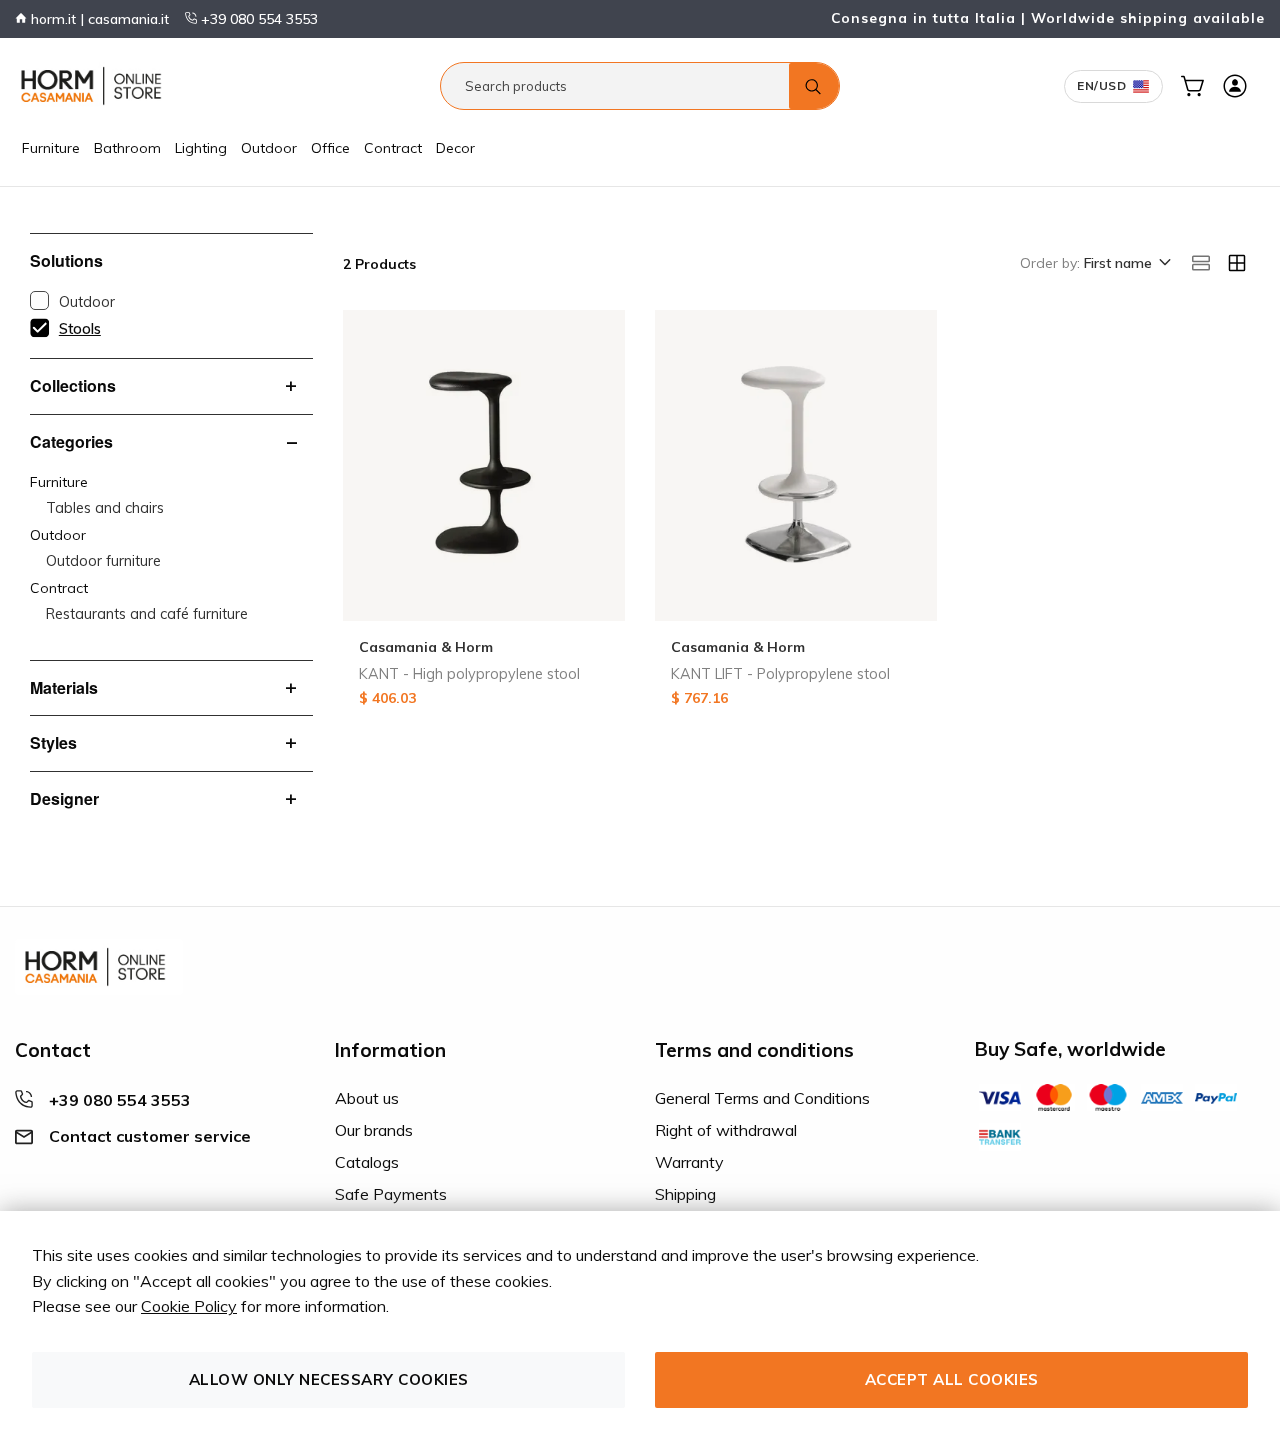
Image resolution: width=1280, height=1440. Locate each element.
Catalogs (367, 1162)
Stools (80, 329)
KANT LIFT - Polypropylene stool (780, 674)
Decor (455, 148)
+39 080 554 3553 (257, 19)
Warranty (689, 1162)
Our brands (374, 1130)
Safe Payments (391, 1194)
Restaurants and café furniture (147, 614)
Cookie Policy (189, 1306)
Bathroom (127, 148)
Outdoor (269, 148)
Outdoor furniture (103, 561)
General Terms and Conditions (762, 1098)
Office (330, 148)
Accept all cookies (952, 1379)
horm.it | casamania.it (98, 19)
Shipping (685, 1194)
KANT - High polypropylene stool (469, 674)
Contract (393, 148)
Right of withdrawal (726, 1130)
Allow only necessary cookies (329, 1379)
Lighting (201, 148)
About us (367, 1098)
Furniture (51, 148)
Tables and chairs (105, 508)
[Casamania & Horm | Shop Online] (95, 86)
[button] (1126, 264)
